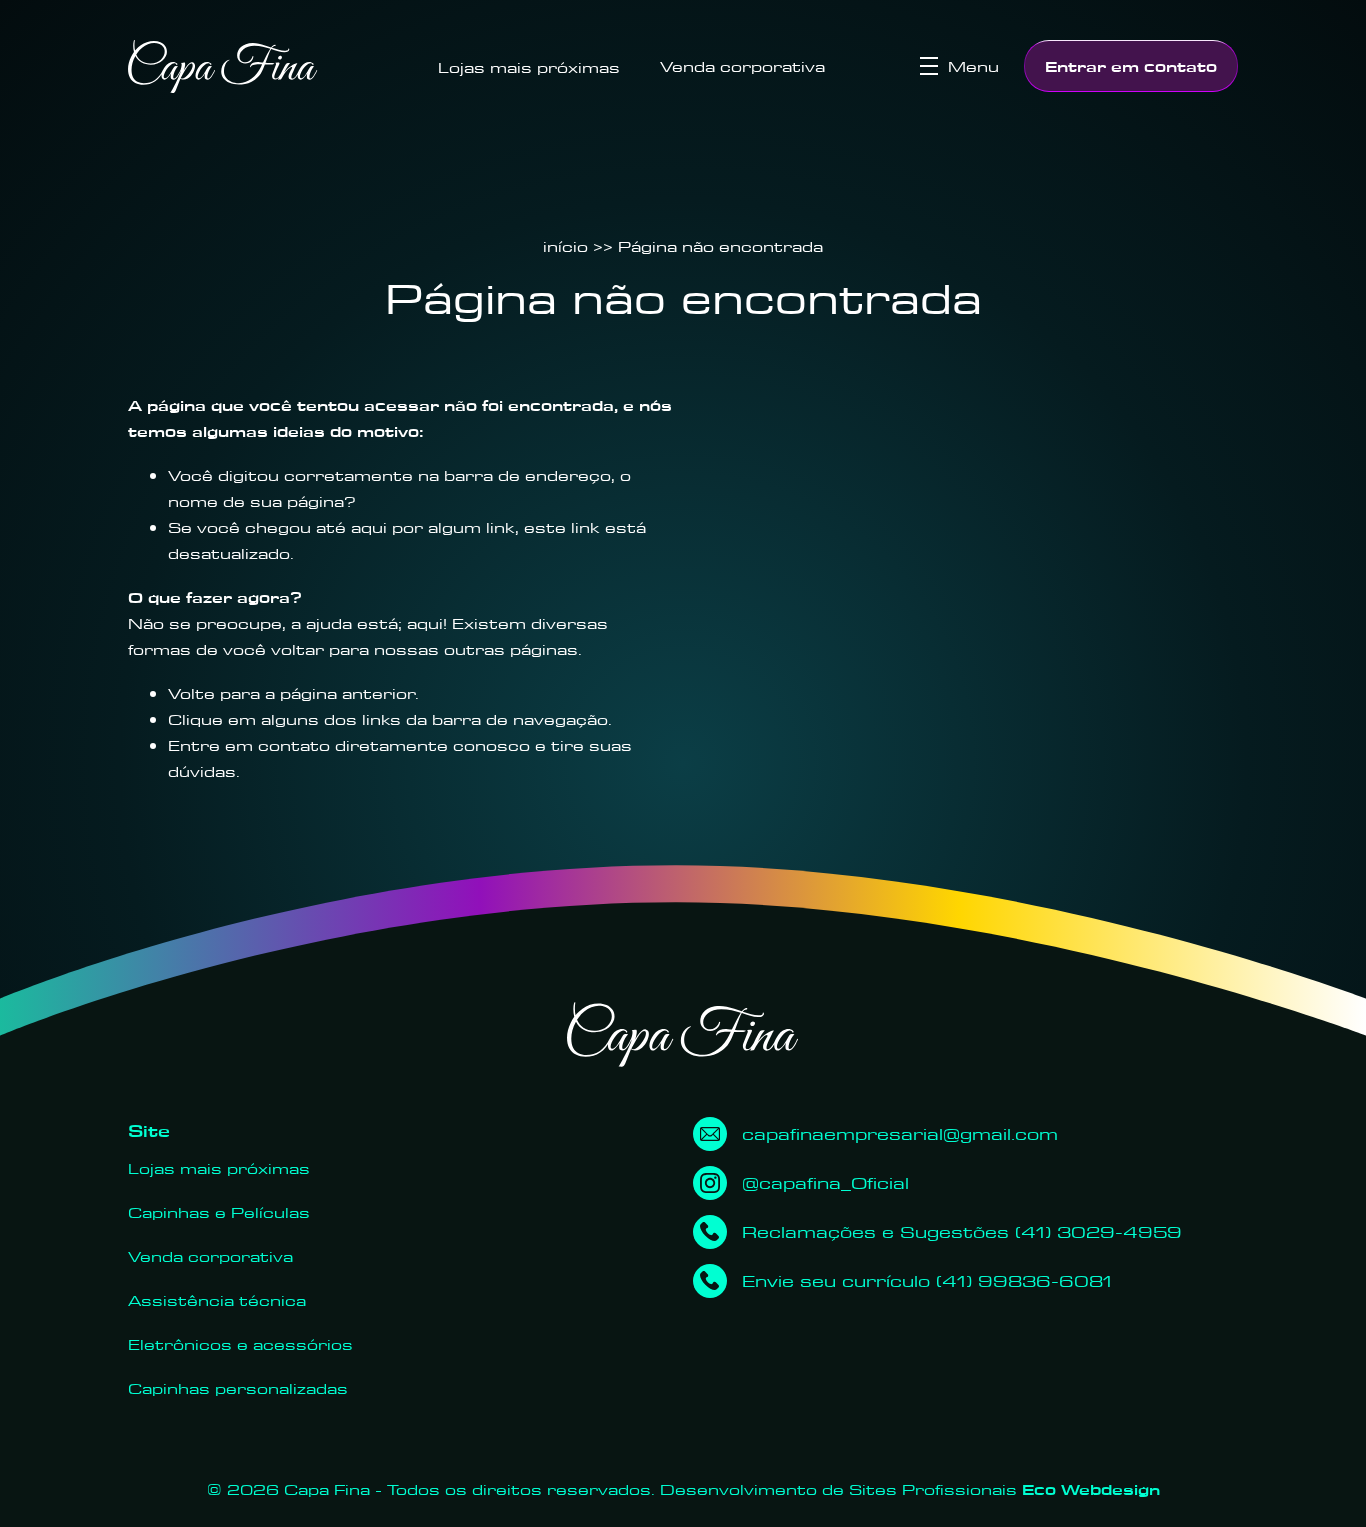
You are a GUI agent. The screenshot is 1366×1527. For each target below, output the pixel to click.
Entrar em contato (1131, 66)
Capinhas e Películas (219, 1212)
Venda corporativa (742, 66)
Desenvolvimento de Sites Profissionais (910, 1489)
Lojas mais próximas (529, 67)
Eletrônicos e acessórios (240, 1344)
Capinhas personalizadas (238, 1388)
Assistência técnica (217, 1300)
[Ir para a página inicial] (223, 66)
